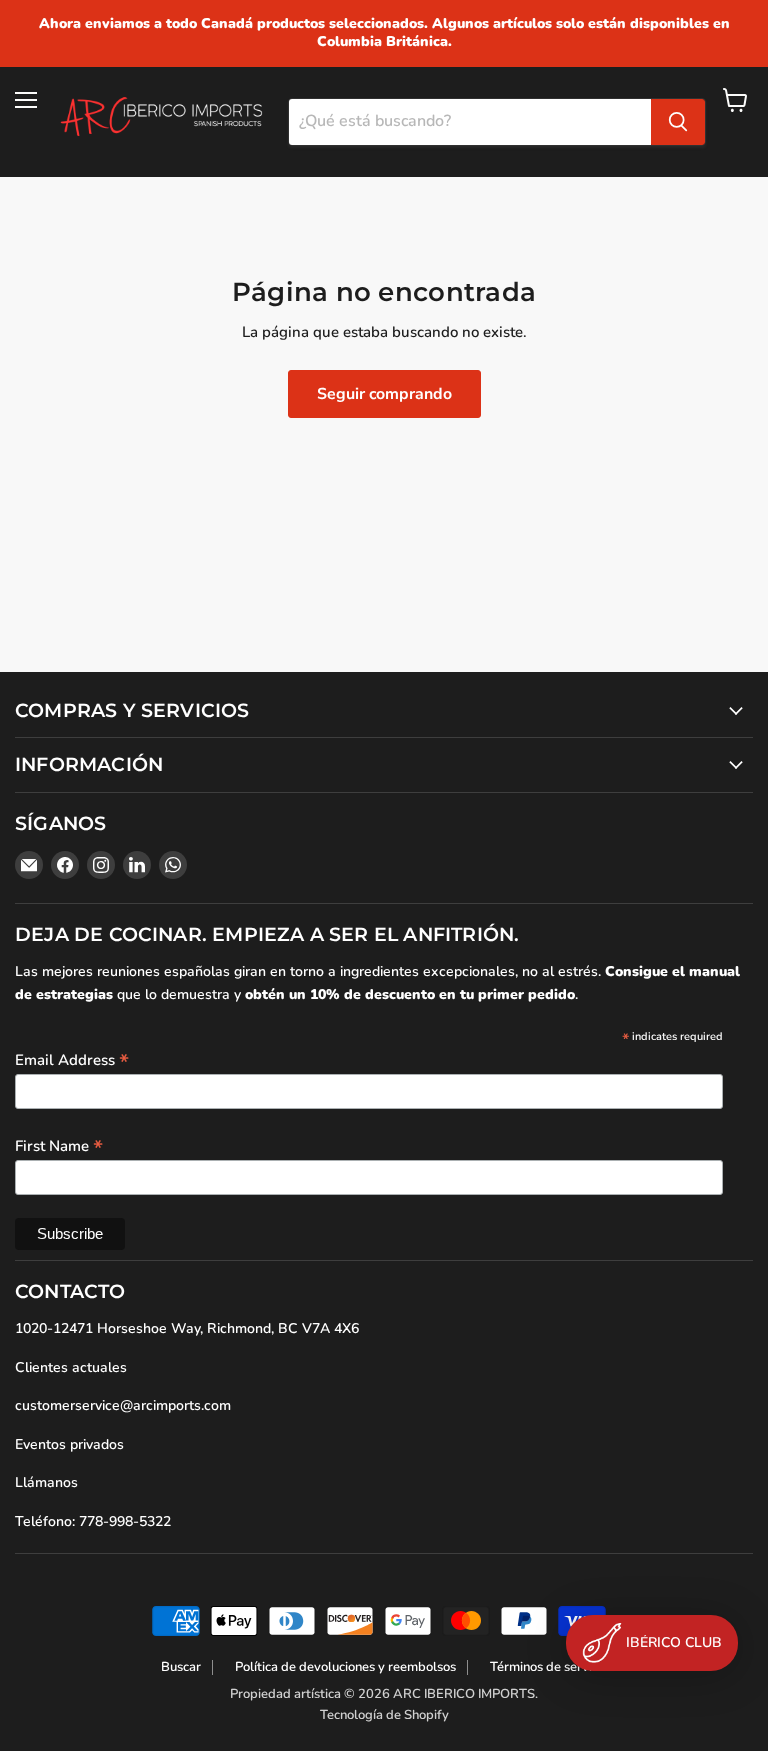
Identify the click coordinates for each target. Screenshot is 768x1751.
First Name (59, 1145)
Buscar (181, 1667)
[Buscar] (678, 122)
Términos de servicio (549, 1667)
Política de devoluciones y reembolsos (345, 1667)
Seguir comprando (384, 394)
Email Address (72, 1059)
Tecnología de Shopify (384, 1715)
